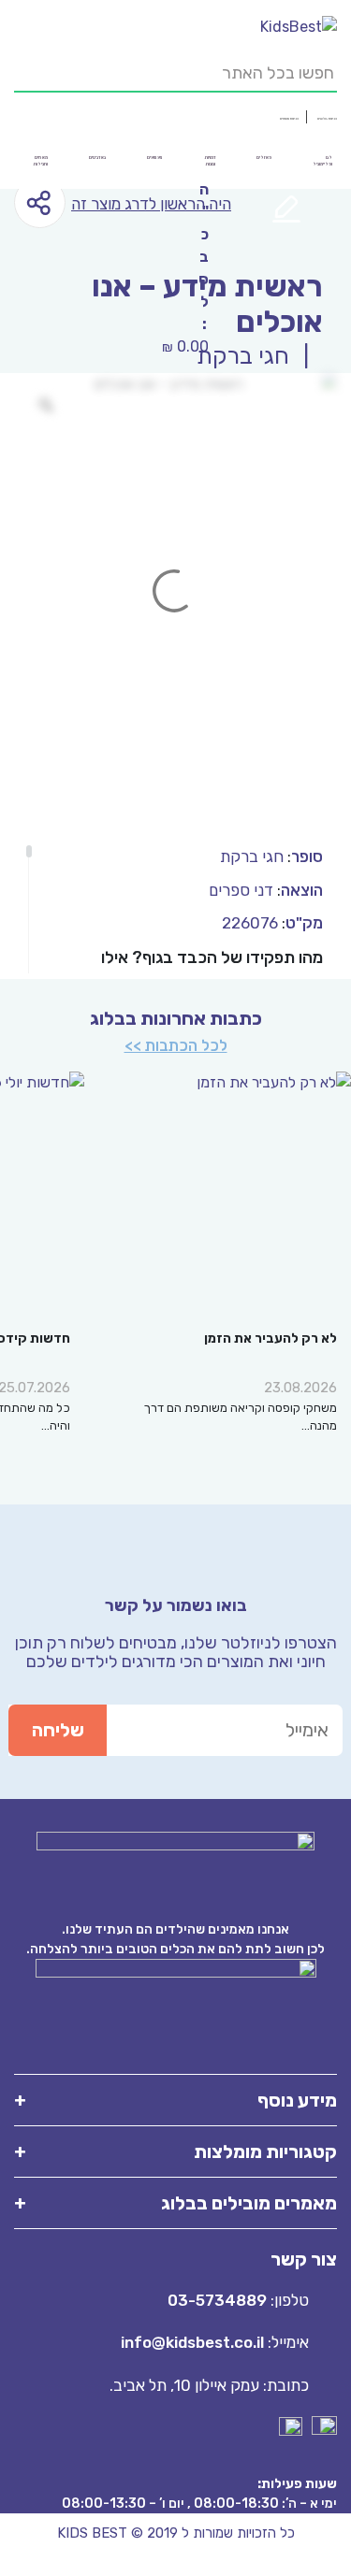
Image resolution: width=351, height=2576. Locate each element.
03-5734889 (217, 2300)
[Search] (23, 65)
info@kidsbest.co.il (192, 2342)
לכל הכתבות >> (176, 1045)
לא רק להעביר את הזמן (271, 1338)
